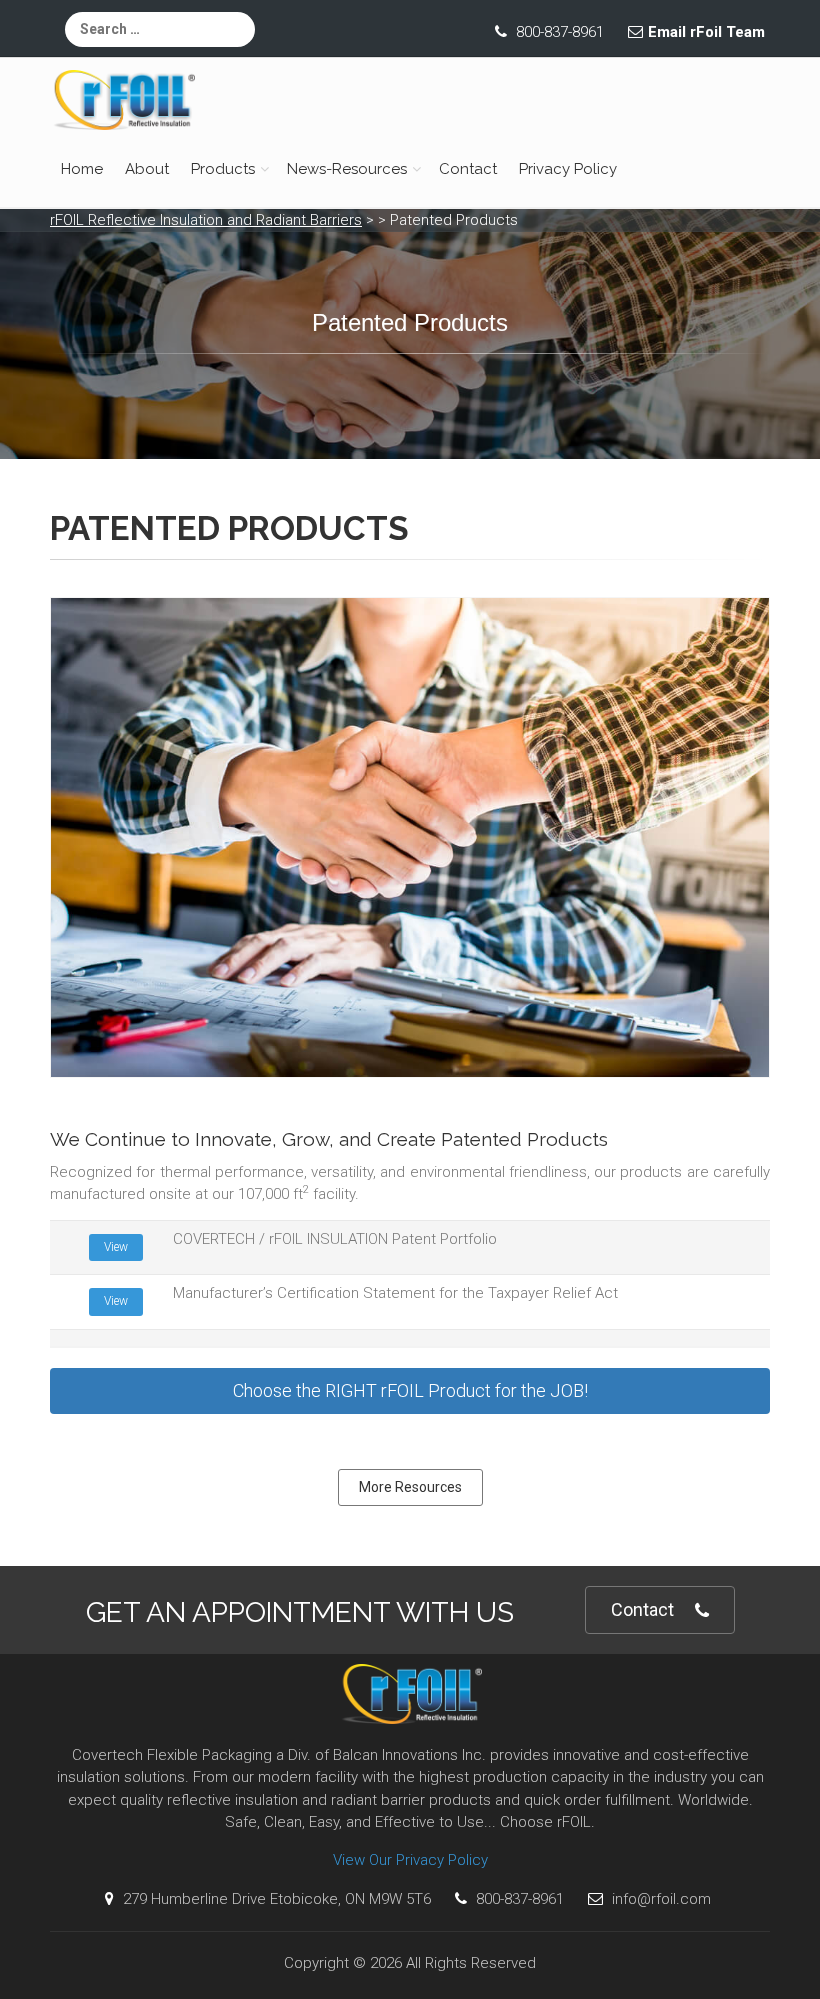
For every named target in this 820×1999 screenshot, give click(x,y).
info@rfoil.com (659, 1899)
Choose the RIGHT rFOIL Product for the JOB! (410, 1390)
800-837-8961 (558, 32)
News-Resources (347, 169)
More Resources (410, 1487)
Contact (468, 169)
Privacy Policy (568, 169)
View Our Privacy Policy (410, 1860)
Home (82, 169)
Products (223, 169)
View (116, 1247)
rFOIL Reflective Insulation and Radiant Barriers (206, 220)
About (147, 169)
